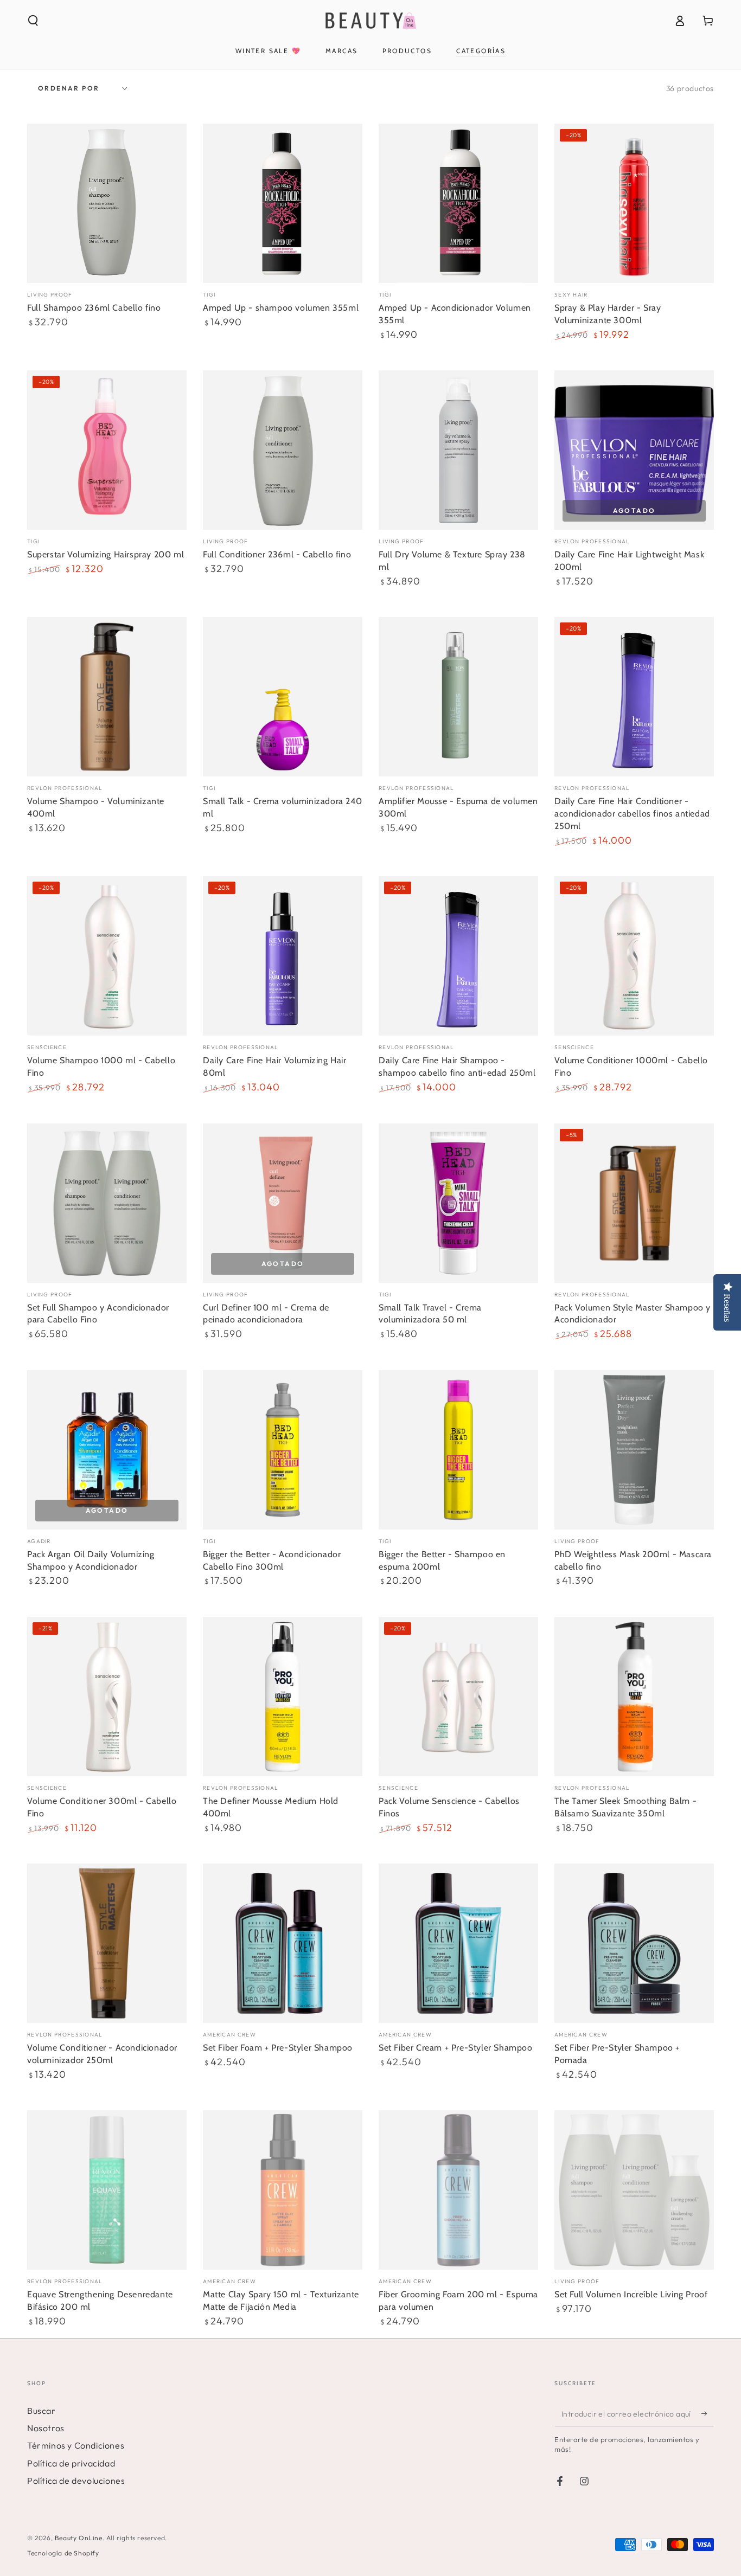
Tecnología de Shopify (63, 2553)
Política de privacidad (71, 2463)
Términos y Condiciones (76, 2445)
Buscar (41, 2411)
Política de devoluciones (76, 2481)
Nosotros (46, 2428)
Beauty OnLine (79, 2538)
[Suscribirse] (708, 2414)
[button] (33, 21)
